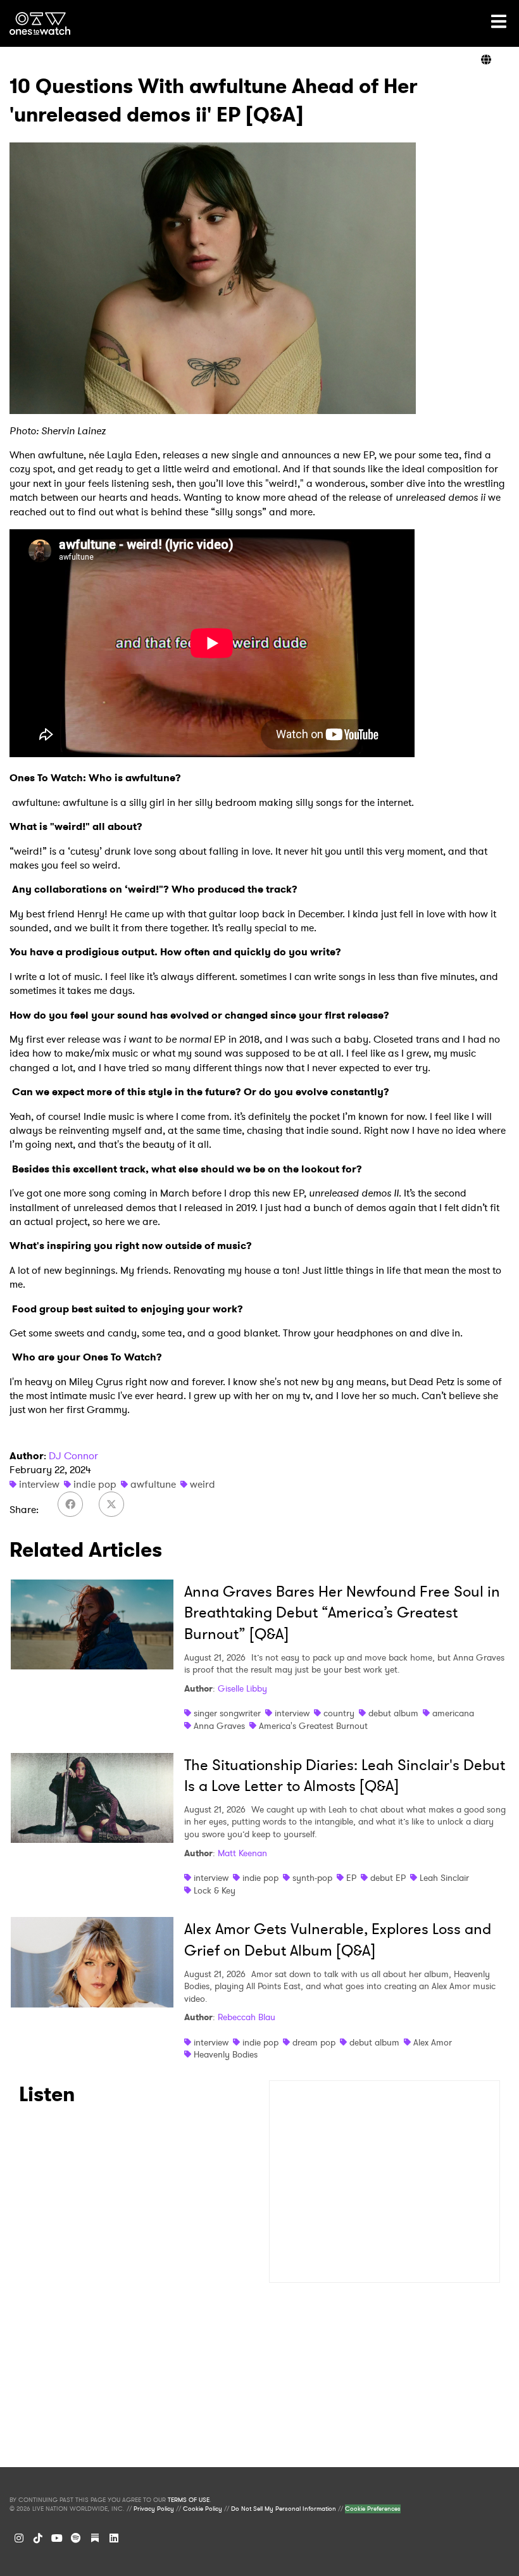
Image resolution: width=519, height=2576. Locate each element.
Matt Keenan (242, 1853)
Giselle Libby (242, 1688)
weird (203, 1484)
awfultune (153, 1484)
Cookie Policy (203, 2509)
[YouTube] (57, 2538)
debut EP (388, 1878)
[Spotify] (76, 2538)
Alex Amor (433, 2042)
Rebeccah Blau (247, 2017)
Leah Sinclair (444, 1878)
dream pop (314, 2042)
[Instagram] (19, 2538)
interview (39, 1484)
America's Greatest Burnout (313, 1726)
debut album (393, 1713)
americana (453, 1713)
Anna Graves (219, 1726)
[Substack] (95, 2538)
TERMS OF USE (189, 2500)
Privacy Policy (154, 2509)
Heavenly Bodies (226, 2054)
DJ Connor (73, 1456)
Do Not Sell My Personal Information (284, 2509)
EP (351, 1878)
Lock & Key (215, 1890)
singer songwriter (227, 1713)
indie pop (95, 1484)
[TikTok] (38, 2538)
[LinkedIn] (114, 2538)
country (339, 1713)
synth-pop (312, 1878)
